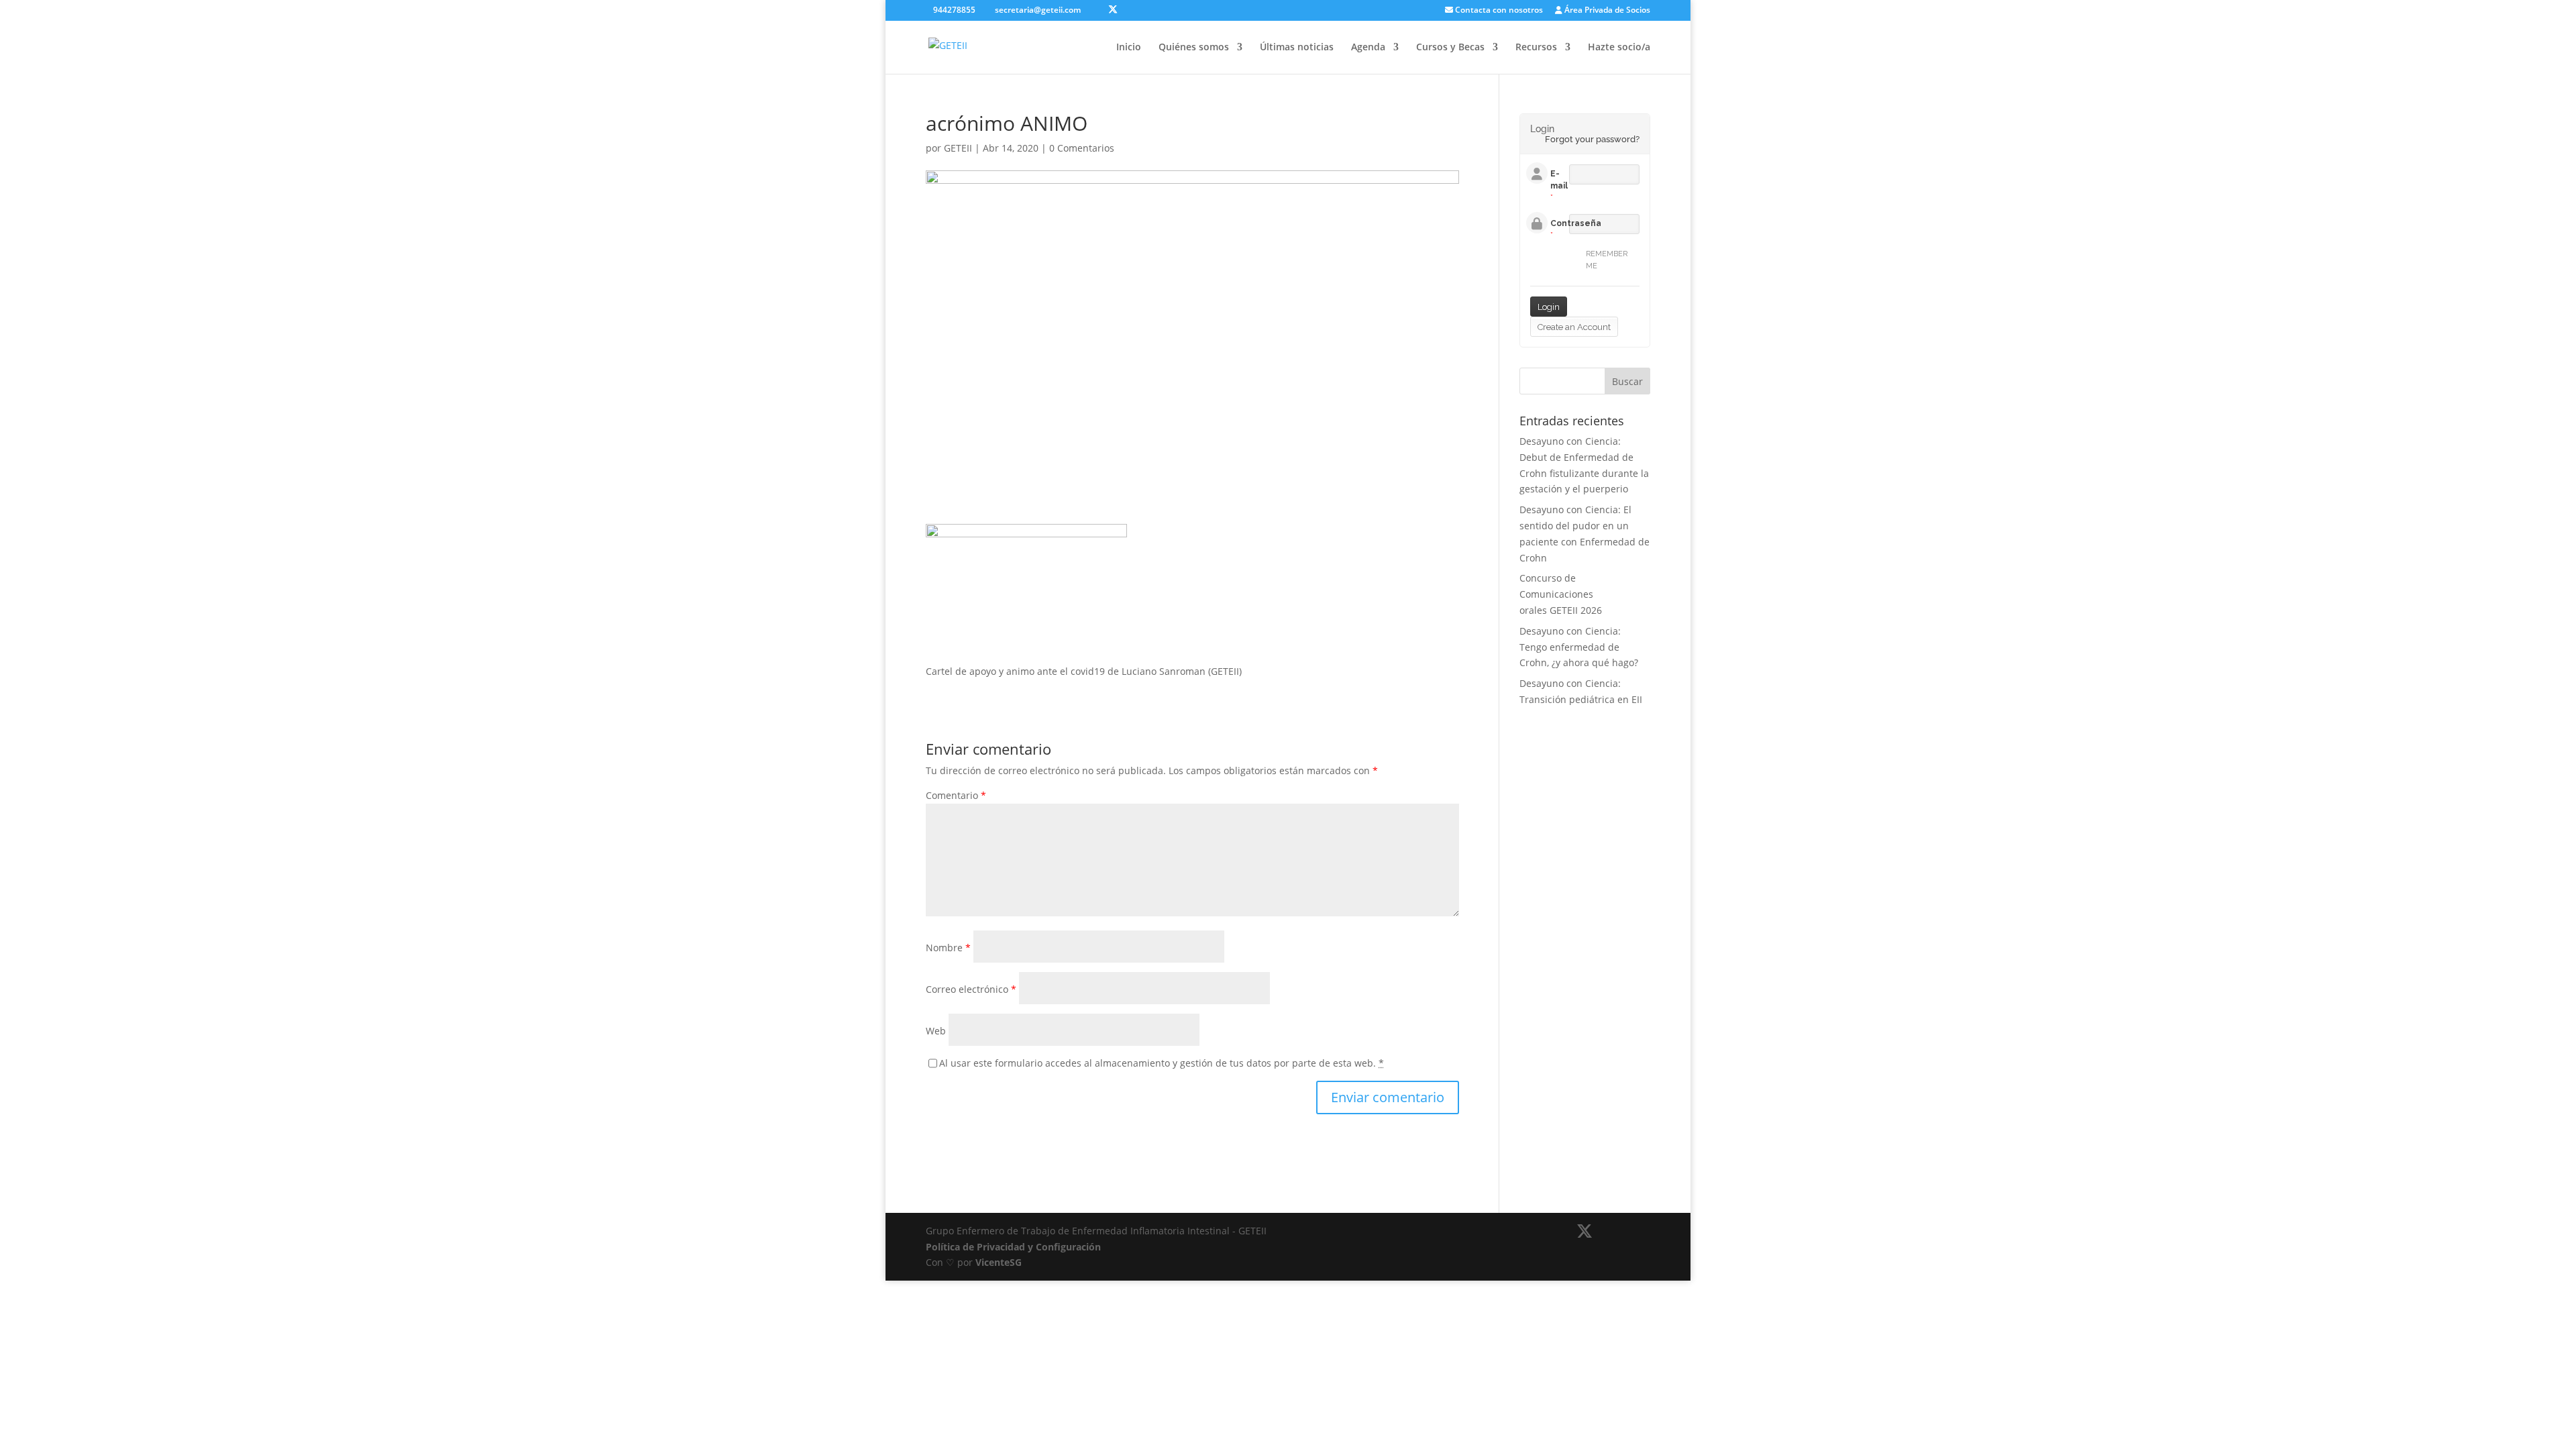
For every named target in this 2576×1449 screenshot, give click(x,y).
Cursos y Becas (1450, 48)
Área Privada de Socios (1606, 11)
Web (936, 1031)
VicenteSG (999, 1262)
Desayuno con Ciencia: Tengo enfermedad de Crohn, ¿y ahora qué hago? (1579, 647)
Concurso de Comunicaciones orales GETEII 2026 (1561, 594)
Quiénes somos (1194, 48)
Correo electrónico (971, 989)
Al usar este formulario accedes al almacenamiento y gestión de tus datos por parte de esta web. (1162, 1063)
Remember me (1607, 260)
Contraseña (1576, 223)
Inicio (1129, 48)
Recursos (1536, 48)
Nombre (948, 948)
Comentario (956, 795)
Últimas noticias (1297, 48)
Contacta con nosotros (1498, 11)
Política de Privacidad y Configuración (1013, 1247)
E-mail (1559, 180)
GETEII (958, 148)
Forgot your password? (1592, 139)
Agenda (1368, 48)
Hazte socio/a (1619, 48)
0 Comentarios (1082, 148)
